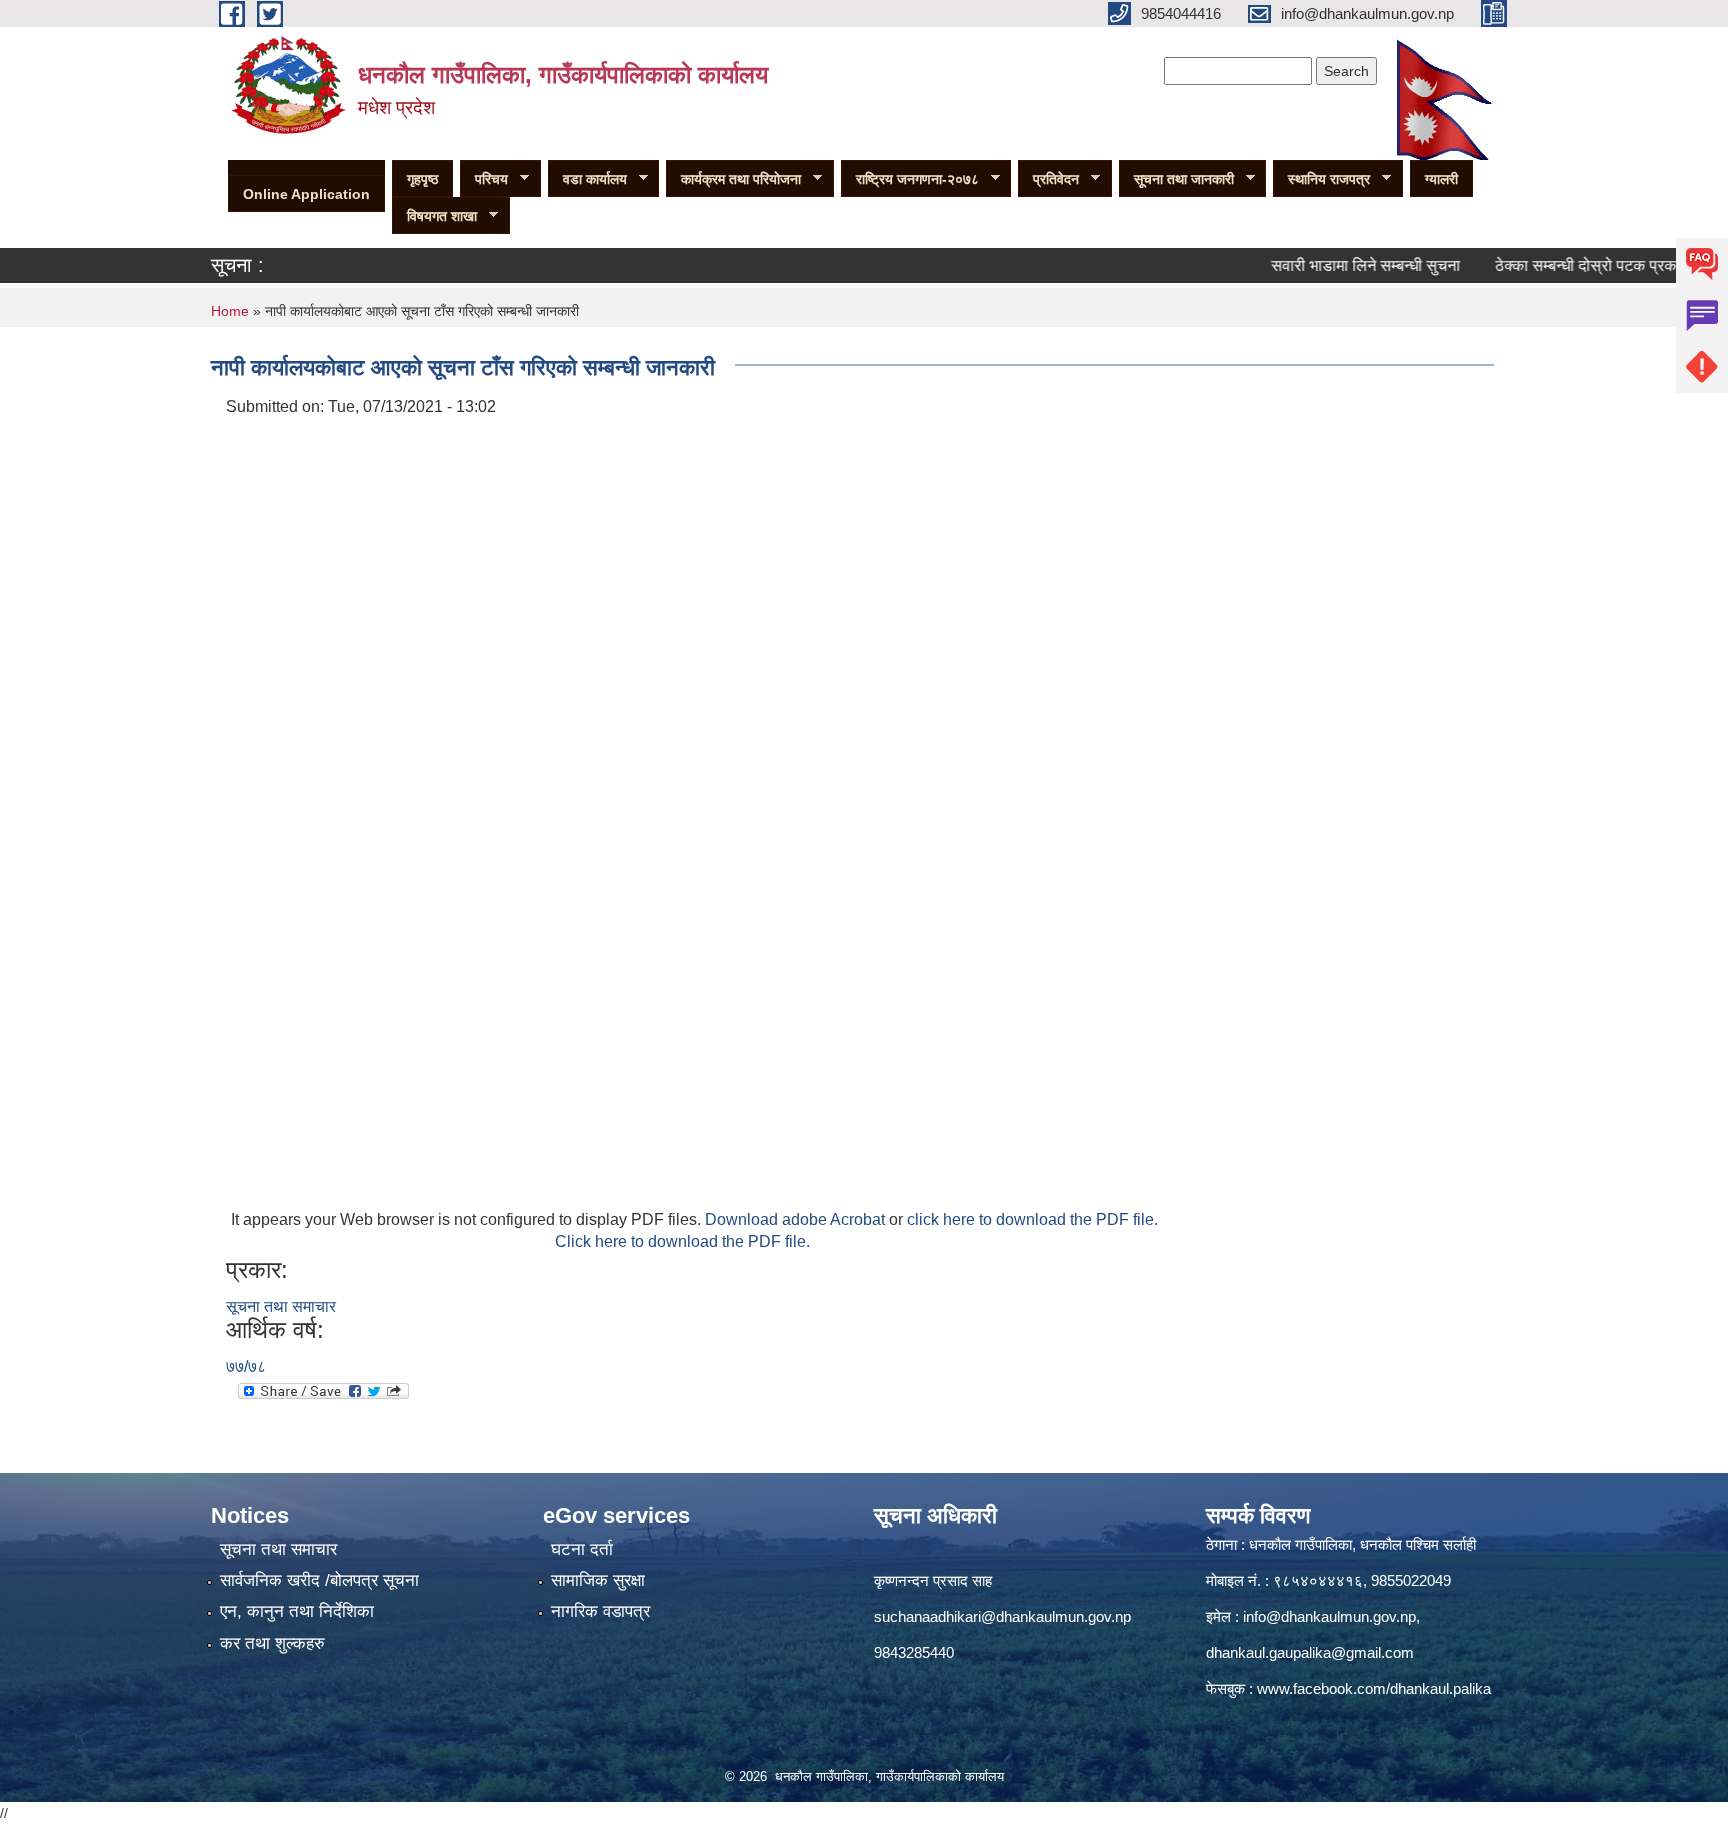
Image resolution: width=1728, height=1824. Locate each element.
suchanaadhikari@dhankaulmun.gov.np (1002, 1616)
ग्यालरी (1441, 179)
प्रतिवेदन (1048, 179)
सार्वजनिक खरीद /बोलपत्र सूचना (319, 1580)
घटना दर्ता (582, 1549)
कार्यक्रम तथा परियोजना (733, 179)
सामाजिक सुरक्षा (598, 1580)
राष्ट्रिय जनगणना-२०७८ (910, 179)
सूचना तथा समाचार (281, 1306)
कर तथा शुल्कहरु (272, 1643)
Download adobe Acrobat (797, 1219)
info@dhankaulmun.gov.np (1329, 1616)
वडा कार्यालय (587, 179)
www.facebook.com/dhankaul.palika (1374, 1688)
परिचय (484, 179)
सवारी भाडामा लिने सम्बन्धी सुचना (1332, 265)
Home (230, 311)
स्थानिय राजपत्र (1321, 179)
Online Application (306, 194)
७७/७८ (246, 1366)
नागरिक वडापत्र (600, 1611)
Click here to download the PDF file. (682, 1241)
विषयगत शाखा (434, 216)
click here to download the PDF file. (1032, 1219)
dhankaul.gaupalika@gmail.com (1310, 1652)
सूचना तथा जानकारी (1176, 179)
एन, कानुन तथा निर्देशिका (297, 1611)
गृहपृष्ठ (422, 179)
